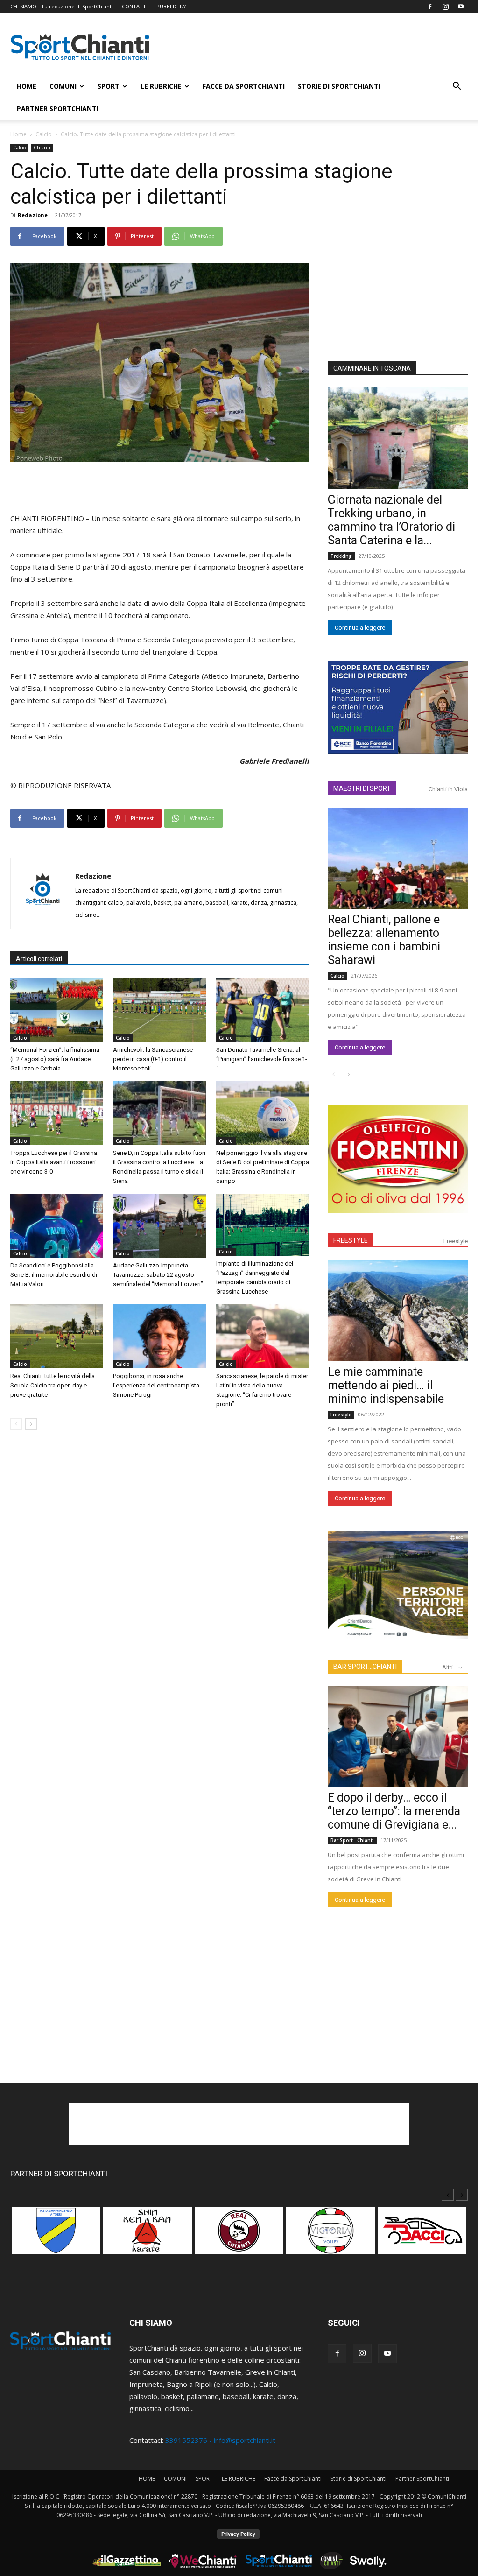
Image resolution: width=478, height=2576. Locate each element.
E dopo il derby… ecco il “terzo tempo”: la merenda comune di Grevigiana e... (394, 1811)
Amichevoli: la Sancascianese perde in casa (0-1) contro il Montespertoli (153, 1059)
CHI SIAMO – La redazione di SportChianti (62, 6)
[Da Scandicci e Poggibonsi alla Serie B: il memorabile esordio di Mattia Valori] (57, 1226)
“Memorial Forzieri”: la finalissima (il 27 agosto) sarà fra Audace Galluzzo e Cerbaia (55, 1059)
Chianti (42, 148)
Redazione (33, 215)
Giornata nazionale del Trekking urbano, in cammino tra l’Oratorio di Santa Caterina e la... (391, 520)
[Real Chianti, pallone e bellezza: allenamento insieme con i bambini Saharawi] (398, 859)
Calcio (44, 134)
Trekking (341, 556)
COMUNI (63, 86)
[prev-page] (16, 1424)
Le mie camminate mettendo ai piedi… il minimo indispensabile (386, 1385)
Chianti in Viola (448, 789)
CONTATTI (135, 6)
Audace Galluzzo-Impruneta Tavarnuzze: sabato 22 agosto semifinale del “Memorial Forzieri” (158, 1275)
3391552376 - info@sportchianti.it (220, 2440)
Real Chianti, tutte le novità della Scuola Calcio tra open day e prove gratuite (53, 1385)
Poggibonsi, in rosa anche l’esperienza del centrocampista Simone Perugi (156, 1385)
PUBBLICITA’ (171, 6)
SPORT (109, 86)
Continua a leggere (360, 628)
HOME (27, 86)
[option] (56, 2235)
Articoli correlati (39, 959)
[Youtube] (461, 7)
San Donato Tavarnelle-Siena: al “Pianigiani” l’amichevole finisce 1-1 (262, 1059)
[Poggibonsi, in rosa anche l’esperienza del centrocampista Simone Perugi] (159, 1336)
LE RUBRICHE (161, 86)
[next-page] (31, 1424)
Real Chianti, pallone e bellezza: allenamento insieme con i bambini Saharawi (384, 940)
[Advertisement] (318, 47)
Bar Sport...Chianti (352, 1840)
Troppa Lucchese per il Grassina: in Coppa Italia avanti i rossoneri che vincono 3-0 (54, 1162)
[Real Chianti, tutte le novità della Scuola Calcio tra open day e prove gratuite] (57, 1336)
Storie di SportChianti (339, 86)
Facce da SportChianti (244, 86)
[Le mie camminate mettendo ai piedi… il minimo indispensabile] (398, 1310)
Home (18, 134)
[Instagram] (445, 7)
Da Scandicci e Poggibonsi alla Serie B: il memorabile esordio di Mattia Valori (54, 1275)
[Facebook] (430, 7)
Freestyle (456, 1241)
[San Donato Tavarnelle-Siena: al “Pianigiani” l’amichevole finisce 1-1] (263, 1010)
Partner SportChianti (58, 109)
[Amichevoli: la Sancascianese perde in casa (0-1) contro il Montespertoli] (159, 1010)
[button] (457, 87)
